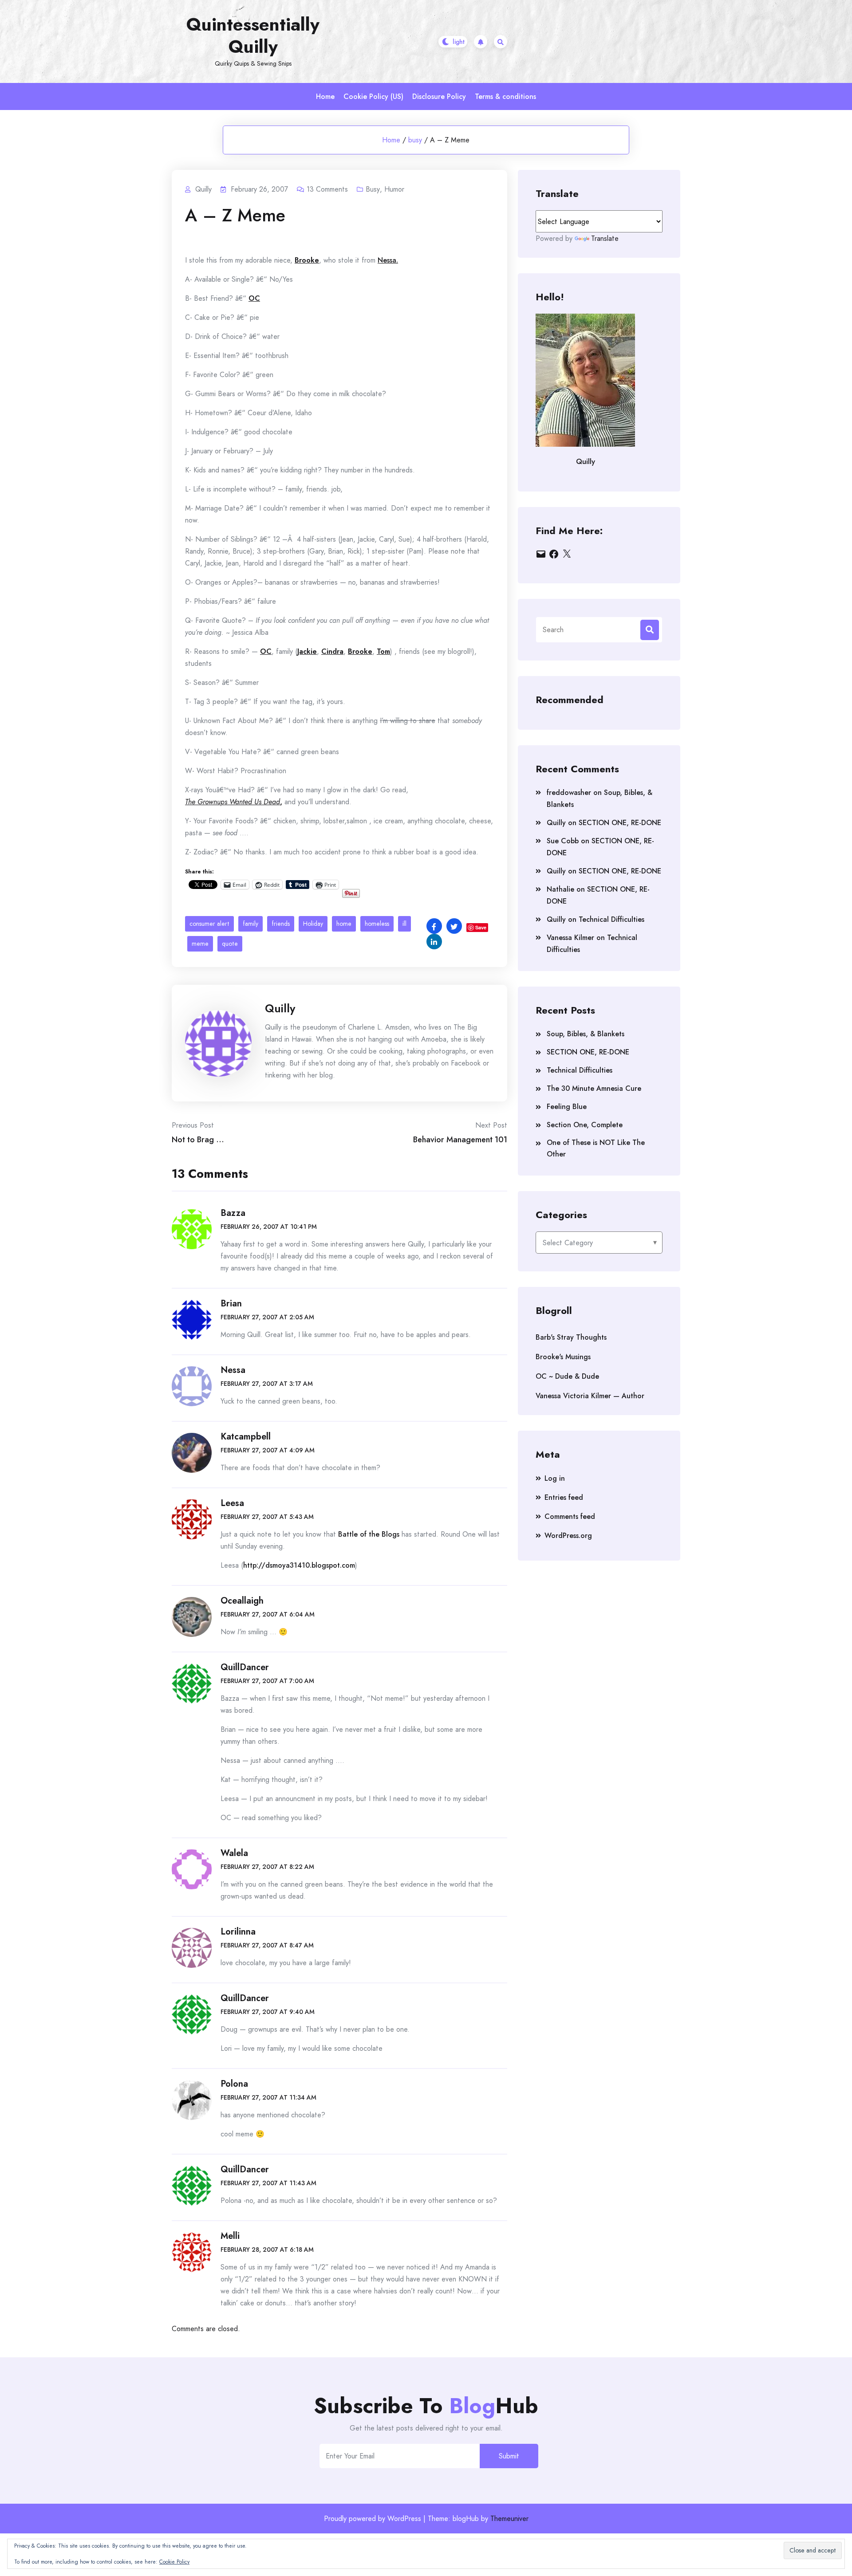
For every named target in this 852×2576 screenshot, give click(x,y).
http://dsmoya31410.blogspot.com (299, 1565)
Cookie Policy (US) (373, 96)
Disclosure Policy (439, 96)
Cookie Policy (174, 2562)
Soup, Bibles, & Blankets (586, 1034)
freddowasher (569, 792)
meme (200, 944)
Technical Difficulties (611, 919)
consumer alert (209, 924)
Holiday (313, 924)
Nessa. (388, 260)
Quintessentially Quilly (253, 35)
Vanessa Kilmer (570, 938)
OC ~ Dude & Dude (567, 1376)
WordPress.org (568, 1536)
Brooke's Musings (563, 1357)
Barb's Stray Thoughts (571, 1337)
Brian (231, 1304)
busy (415, 140)
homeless (377, 924)
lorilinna (238, 1932)
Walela (234, 1853)
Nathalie (560, 889)
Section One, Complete (585, 1125)
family (250, 924)
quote (230, 944)
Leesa (232, 1503)
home (344, 924)
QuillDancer (245, 1667)
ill (404, 924)
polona (234, 2084)
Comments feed (570, 1516)
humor (394, 189)
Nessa (233, 1370)
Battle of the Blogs (369, 1534)
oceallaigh (242, 1601)
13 (327, 189)
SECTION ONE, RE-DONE (620, 823)
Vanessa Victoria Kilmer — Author (590, 1396)
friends (281, 924)
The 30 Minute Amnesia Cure (594, 1088)
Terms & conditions (505, 96)
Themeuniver (509, 2519)
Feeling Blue (567, 1107)
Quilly (280, 1008)
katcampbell (246, 1437)
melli (230, 2236)
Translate (605, 238)
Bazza (233, 1213)
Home (325, 96)
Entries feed (564, 1497)
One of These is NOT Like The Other (596, 1148)
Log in (555, 1478)
